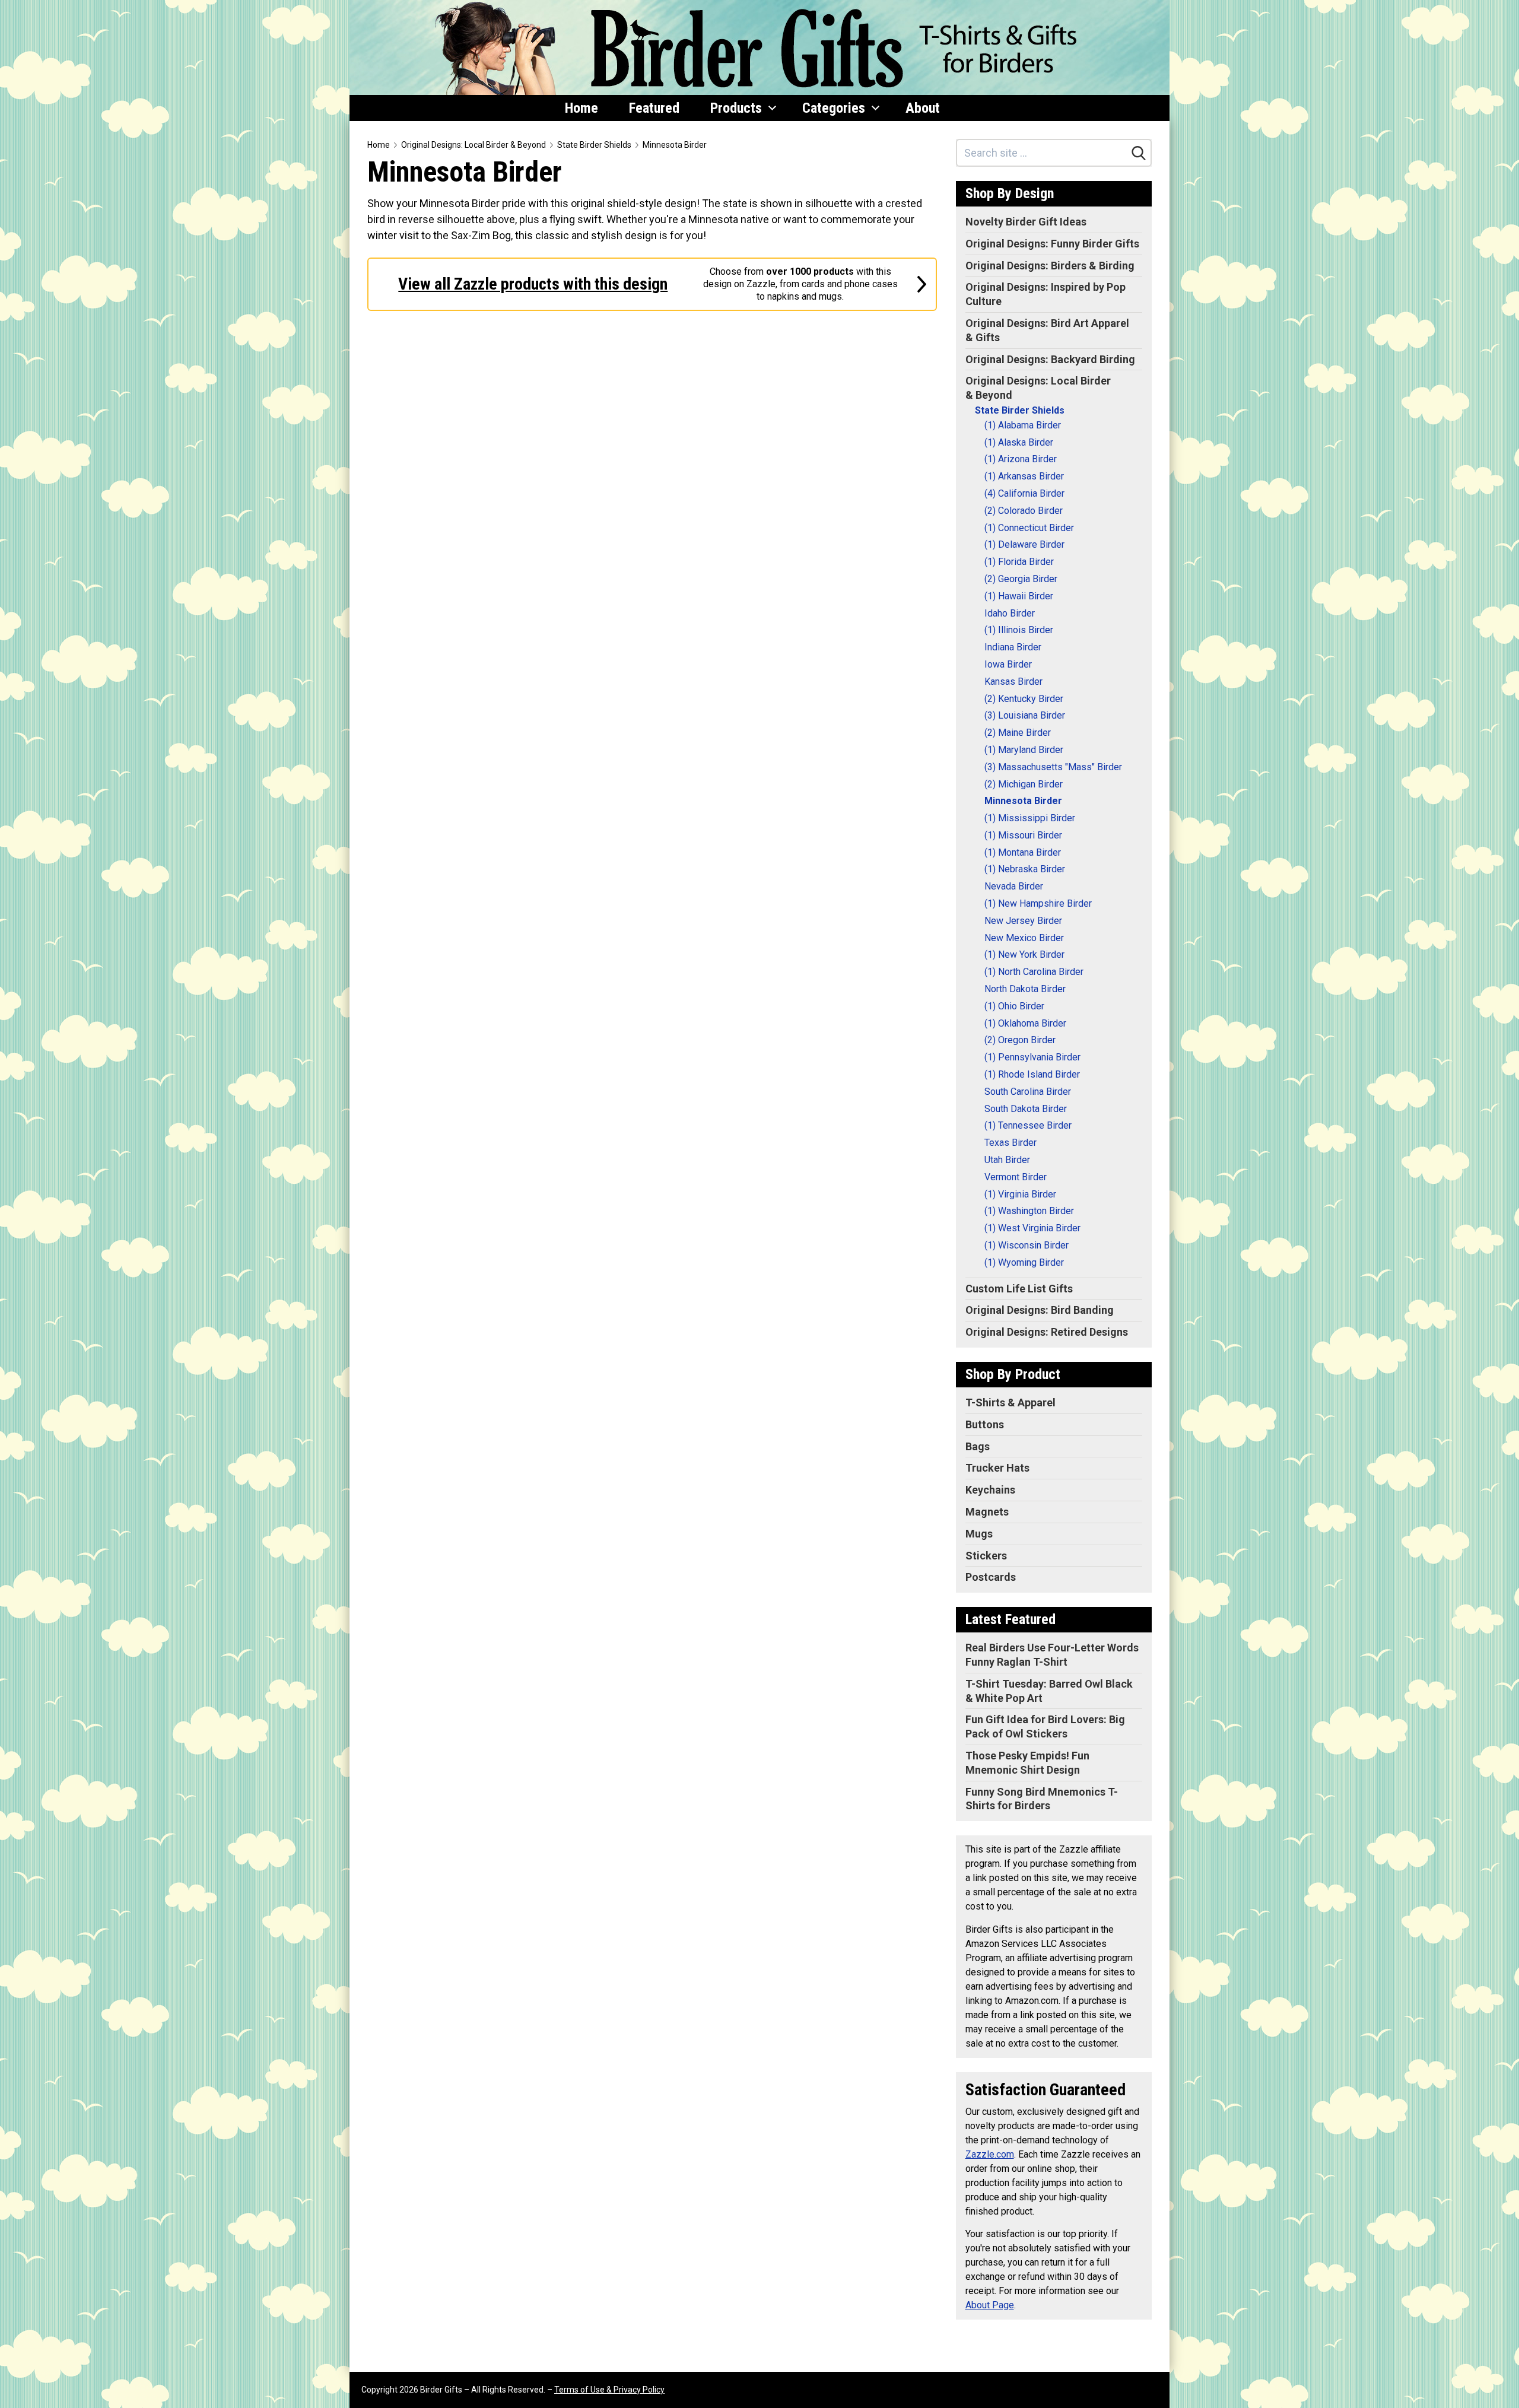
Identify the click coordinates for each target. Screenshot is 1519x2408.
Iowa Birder (1008, 664)
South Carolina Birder (1028, 1092)
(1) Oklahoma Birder (1025, 1023)
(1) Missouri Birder (1023, 835)
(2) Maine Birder (1018, 733)
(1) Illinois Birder (1019, 630)
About (923, 108)
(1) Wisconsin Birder (1027, 1245)
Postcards (991, 1577)
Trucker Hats (997, 1468)
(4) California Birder (1024, 493)
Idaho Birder (1010, 613)
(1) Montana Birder (1023, 852)
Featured (654, 108)
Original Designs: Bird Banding (1040, 1310)
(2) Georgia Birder (1021, 579)
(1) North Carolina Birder (1034, 972)
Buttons (985, 1424)
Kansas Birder (1013, 682)
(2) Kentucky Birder (1024, 699)
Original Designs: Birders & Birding (1050, 266)
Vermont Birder (1016, 1177)
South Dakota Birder (1026, 1109)
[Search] (1139, 153)
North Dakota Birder (1025, 989)
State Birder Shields (594, 145)
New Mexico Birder (1024, 938)
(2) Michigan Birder (1024, 784)
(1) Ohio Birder (1014, 1006)
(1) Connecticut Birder (1029, 528)
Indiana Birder (1013, 647)
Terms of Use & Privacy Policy (609, 2390)
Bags (978, 1446)
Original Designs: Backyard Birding (1050, 359)
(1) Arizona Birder (1021, 459)
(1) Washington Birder (1029, 1211)
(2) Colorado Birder (1024, 511)
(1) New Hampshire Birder (1038, 903)
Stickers (986, 1556)
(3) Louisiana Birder (1025, 715)
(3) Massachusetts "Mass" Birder (1053, 767)
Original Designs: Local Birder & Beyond (474, 145)
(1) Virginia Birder (1020, 1194)
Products (736, 108)
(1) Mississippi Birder (1030, 818)
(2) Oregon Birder (1020, 1040)
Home (581, 108)
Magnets (987, 1512)
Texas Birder (1010, 1143)
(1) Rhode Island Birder (1032, 1074)
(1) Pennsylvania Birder (1032, 1057)
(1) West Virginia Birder (1032, 1228)
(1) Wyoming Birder (1024, 1262)
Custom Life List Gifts (1019, 1289)
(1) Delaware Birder (1024, 544)
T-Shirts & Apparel (1010, 1402)
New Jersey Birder (1023, 921)
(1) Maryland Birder (1024, 750)
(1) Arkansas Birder (1024, 476)
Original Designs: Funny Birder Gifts (1052, 244)
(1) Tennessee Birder (1028, 1125)
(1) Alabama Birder (1023, 425)
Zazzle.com (990, 2154)
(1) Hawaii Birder (1019, 596)
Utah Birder (1007, 1160)
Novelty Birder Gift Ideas (1026, 222)
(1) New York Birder (1024, 954)
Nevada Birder (1014, 886)
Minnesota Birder (675, 145)
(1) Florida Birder (1019, 562)
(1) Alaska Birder (1019, 442)
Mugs (979, 1534)
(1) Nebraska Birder (1025, 869)
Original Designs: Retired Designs (1047, 1332)
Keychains (990, 1490)
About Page (990, 2305)
